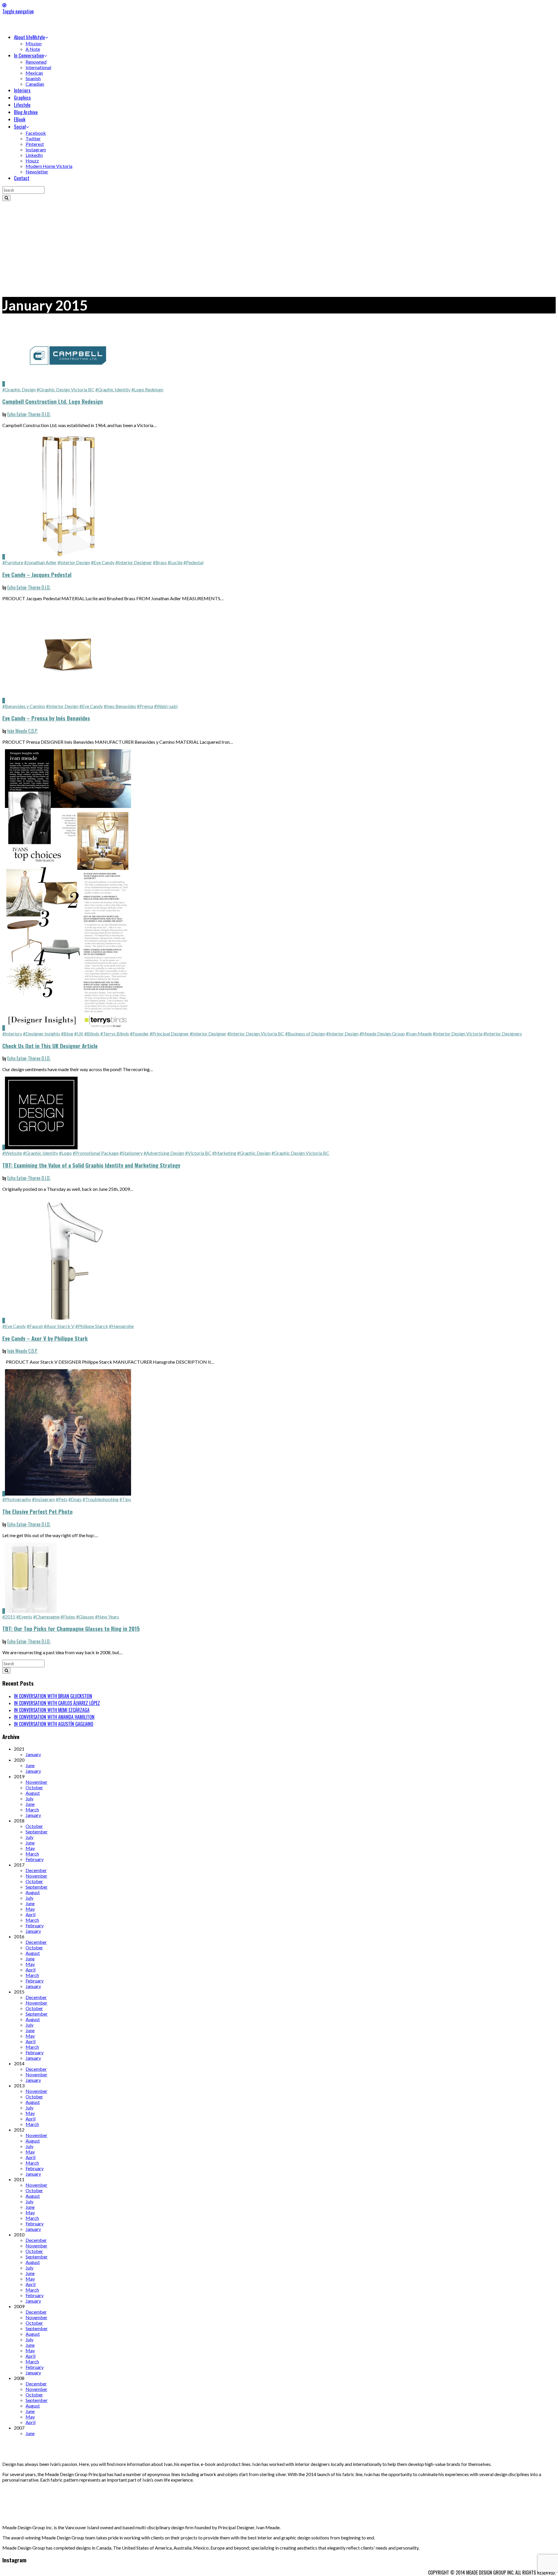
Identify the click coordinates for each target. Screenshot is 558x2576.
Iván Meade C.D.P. (22, 731)
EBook (20, 119)
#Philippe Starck (92, 1326)
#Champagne (46, 1617)
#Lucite (175, 562)
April (31, 1914)
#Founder (139, 1034)
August (33, 1793)
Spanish (33, 78)
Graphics (22, 97)
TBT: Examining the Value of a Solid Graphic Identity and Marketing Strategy (91, 1165)
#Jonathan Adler (40, 562)
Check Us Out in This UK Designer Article (50, 1046)
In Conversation (29, 55)
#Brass (160, 562)
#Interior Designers (503, 1034)
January (33, 1754)
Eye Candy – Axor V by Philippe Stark (45, 1338)
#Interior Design (74, 562)
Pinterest (35, 144)
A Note (33, 49)
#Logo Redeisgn (147, 389)
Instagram (36, 149)
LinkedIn (34, 155)
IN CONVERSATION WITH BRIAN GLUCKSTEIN (53, 1696)
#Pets (62, 1499)
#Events (24, 1617)
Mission (34, 43)
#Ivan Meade (419, 1034)
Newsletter (37, 172)
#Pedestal (193, 562)
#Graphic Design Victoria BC (66, 389)
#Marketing (224, 1153)
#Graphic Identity (113, 389)
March (32, 1809)
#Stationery (131, 1153)
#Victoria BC (198, 1153)
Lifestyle (22, 105)
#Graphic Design (19, 389)
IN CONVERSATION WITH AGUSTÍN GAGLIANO (54, 1724)
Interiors (22, 90)
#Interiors (12, 1034)
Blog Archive (26, 112)
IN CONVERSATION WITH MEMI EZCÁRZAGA (52, 1710)
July (29, 1798)
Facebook (36, 133)
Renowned (36, 62)
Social (20, 127)
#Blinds (92, 1034)
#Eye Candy (103, 562)
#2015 (9, 1617)
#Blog (67, 1034)
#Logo (65, 1153)
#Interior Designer (134, 562)
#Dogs (75, 1499)
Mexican (34, 73)
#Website (12, 1153)
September (37, 1832)
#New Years (107, 1617)
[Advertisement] (279, 245)
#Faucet (35, 1326)
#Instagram (43, 1499)
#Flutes (68, 1617)
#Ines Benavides (120, 706)
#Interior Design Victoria (458, 1034)
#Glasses (85, 1617)
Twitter (33, 138)
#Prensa (145, 706)
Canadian (35, 84)
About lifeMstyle (29, 37)
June (30, 1765)
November (36, 1782)
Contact (22, 178)
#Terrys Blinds (115, 1034)
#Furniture (13, 562)
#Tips (125, 1499)
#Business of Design (305, 1034)
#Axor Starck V (59, 1326)
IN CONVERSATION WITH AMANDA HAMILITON (54, 1717)
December (36, 1870)
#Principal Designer (169, 1034)
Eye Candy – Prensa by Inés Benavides (46, 718)
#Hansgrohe (121, 1326)
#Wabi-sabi (166, 706)
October (34, 1787)
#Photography (17, 1499)
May (30, 1848)
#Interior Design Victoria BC (256, 1034)
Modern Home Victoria (49, 166)
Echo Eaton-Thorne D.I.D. (29, 414)
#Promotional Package (96, 1153)
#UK (79, 1034)
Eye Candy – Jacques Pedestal (37, 574)
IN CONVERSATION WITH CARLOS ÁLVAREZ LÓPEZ (57, 1703)
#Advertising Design (164, 1153)
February (35, 1859)
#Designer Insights (42, 1034)
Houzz (32, 161)
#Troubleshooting (101, 1499)
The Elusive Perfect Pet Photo (37, 1511)
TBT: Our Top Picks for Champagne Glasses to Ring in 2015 (71, 1628)
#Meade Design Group (382, 1034)
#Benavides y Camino (24, 706)
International (38, 67)
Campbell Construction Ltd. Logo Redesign (53, 401)
